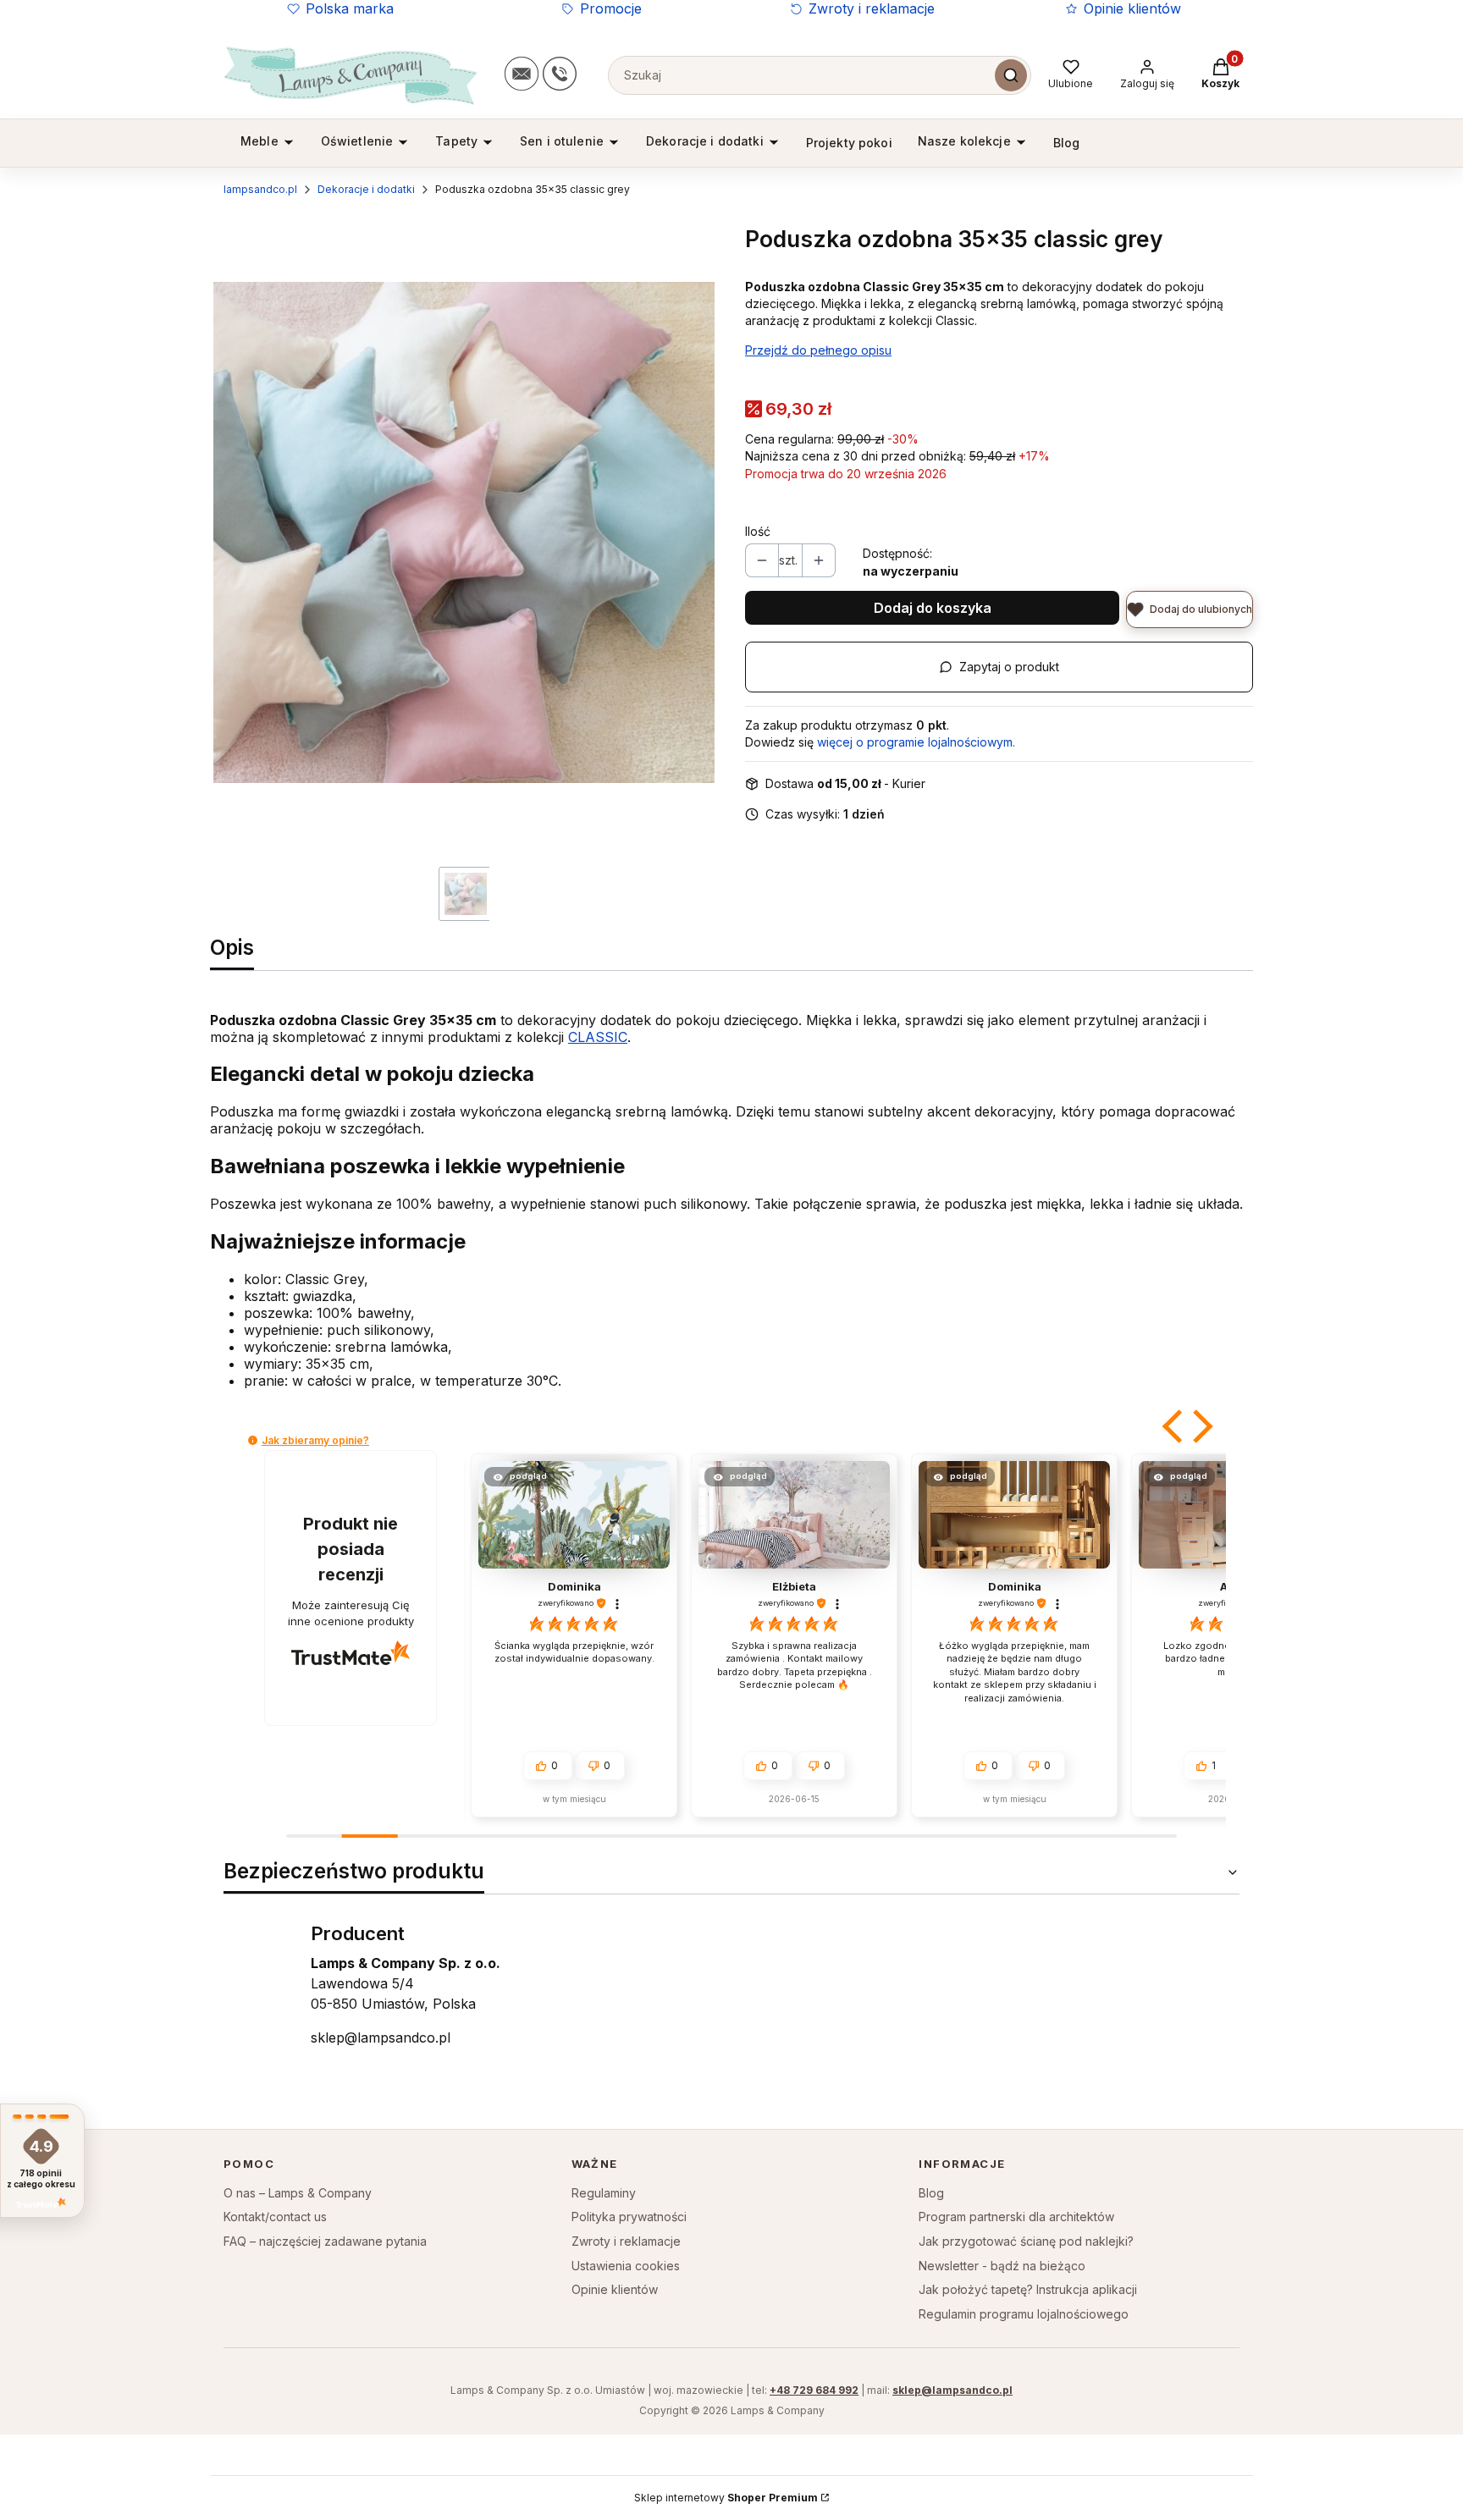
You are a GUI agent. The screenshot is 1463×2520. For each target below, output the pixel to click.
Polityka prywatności (629, 2217)
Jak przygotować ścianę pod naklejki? (1026, 2241)
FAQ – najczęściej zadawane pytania (325, 2241)
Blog (931, 2193)
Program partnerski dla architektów (1016, 2217)
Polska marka (350, 8)
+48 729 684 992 (814, 2390)
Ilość (758, 531)
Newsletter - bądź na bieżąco (1002, 2266)
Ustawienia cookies (626, 2266)
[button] (1174, 1426)
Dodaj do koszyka (933, 608)
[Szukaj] (1011, 75)
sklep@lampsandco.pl (381, 2038)
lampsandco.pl (260, 189)
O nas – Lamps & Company (298, 2193)
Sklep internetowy (726, 2498)
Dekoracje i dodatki (366, 189)
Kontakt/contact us (275, 2217)
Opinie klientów (1132, 8)
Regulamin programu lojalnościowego (1024, 2314)
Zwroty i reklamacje (872, 8)
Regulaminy (604, 2193)
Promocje (611, 8)
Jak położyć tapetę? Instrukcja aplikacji (1028, 2289)
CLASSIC (598, 1037)
